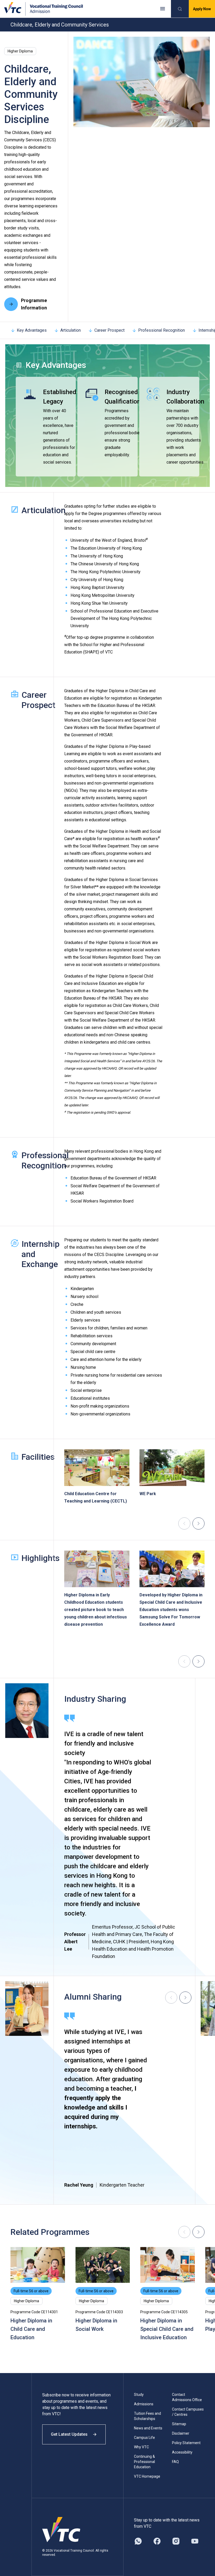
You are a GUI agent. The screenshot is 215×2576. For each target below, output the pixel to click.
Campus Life (144, 2438)
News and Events (148, 2428)
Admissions (144, 2404)
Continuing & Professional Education (144, 2462)
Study (139, 2395)
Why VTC (141, 2447)
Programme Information (34, 304)
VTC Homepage (147, 2476)
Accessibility (182, 2452)
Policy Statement (186, 2443)
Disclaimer (181, 2433)
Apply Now (202, 9)
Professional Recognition (162, 330)
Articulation (71, 330)
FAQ (175, 2462)
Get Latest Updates (69, 2434)
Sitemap (179, 2424)
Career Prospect (109, 330)
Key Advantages (32, 330)
